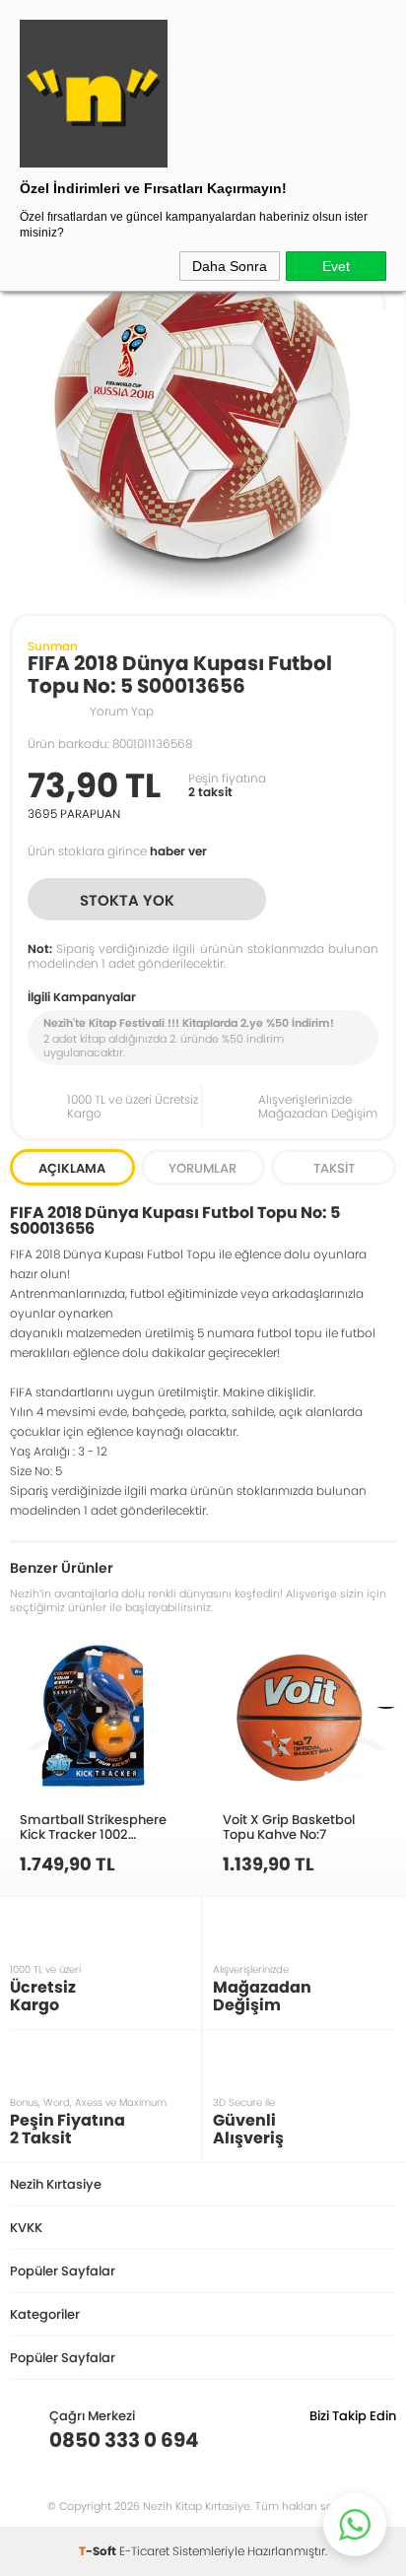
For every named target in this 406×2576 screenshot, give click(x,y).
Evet (336, 266)
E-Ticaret (144, 2551)
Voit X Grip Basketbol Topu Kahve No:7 (289, 1827)
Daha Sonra (230, 266)
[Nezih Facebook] (381, 2440)
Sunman (53, 646)
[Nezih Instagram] (320, 2440)
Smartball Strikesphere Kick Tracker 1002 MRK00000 (93, 1827)
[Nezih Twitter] (350, 2440)
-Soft (99, 2551)
